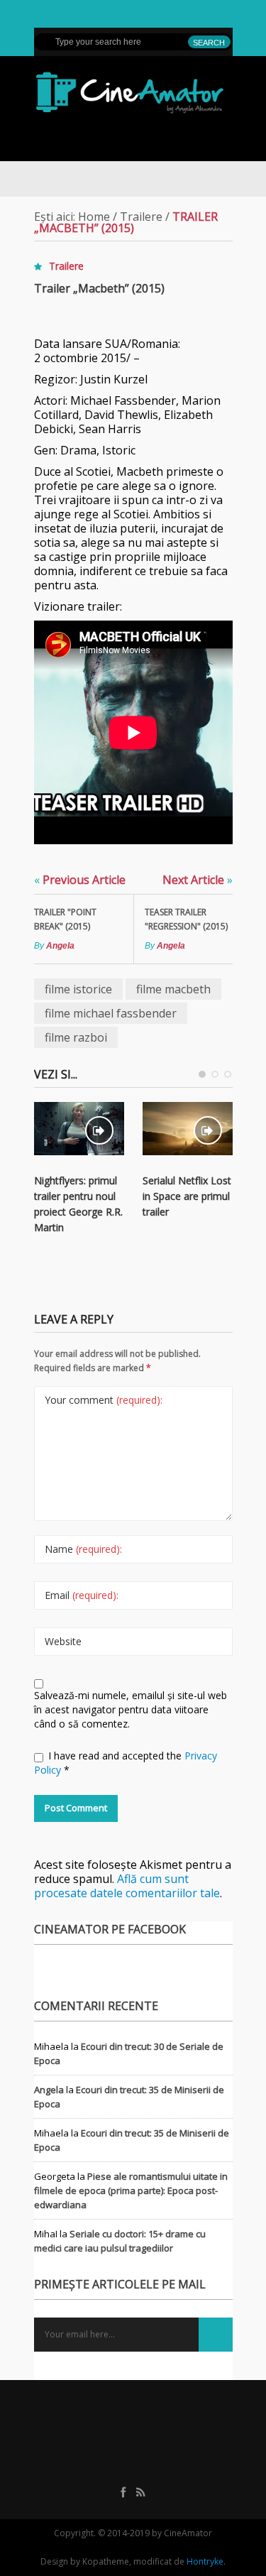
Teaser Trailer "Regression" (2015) (186, 919)
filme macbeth (173, 989)
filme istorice (78, 989)
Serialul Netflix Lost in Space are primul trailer (187, 1196)
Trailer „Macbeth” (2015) (99, 288)
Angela (60, 946)
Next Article (198, 880)
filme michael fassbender (111, 1013)
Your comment (104, 1400)
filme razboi (76, 1037)
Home (94, 217)
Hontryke (205, 2561)
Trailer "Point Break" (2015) (65, 919)
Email (82, 1595)
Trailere (141, 217)
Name (83, 1549)
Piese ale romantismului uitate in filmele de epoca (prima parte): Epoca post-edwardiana (131, 2190)
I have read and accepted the (126, 1763)
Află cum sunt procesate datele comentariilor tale (127, 1886)
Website (63, 1641)
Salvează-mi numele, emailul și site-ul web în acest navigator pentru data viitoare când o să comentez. (131, 1709)
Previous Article (80, 880)
